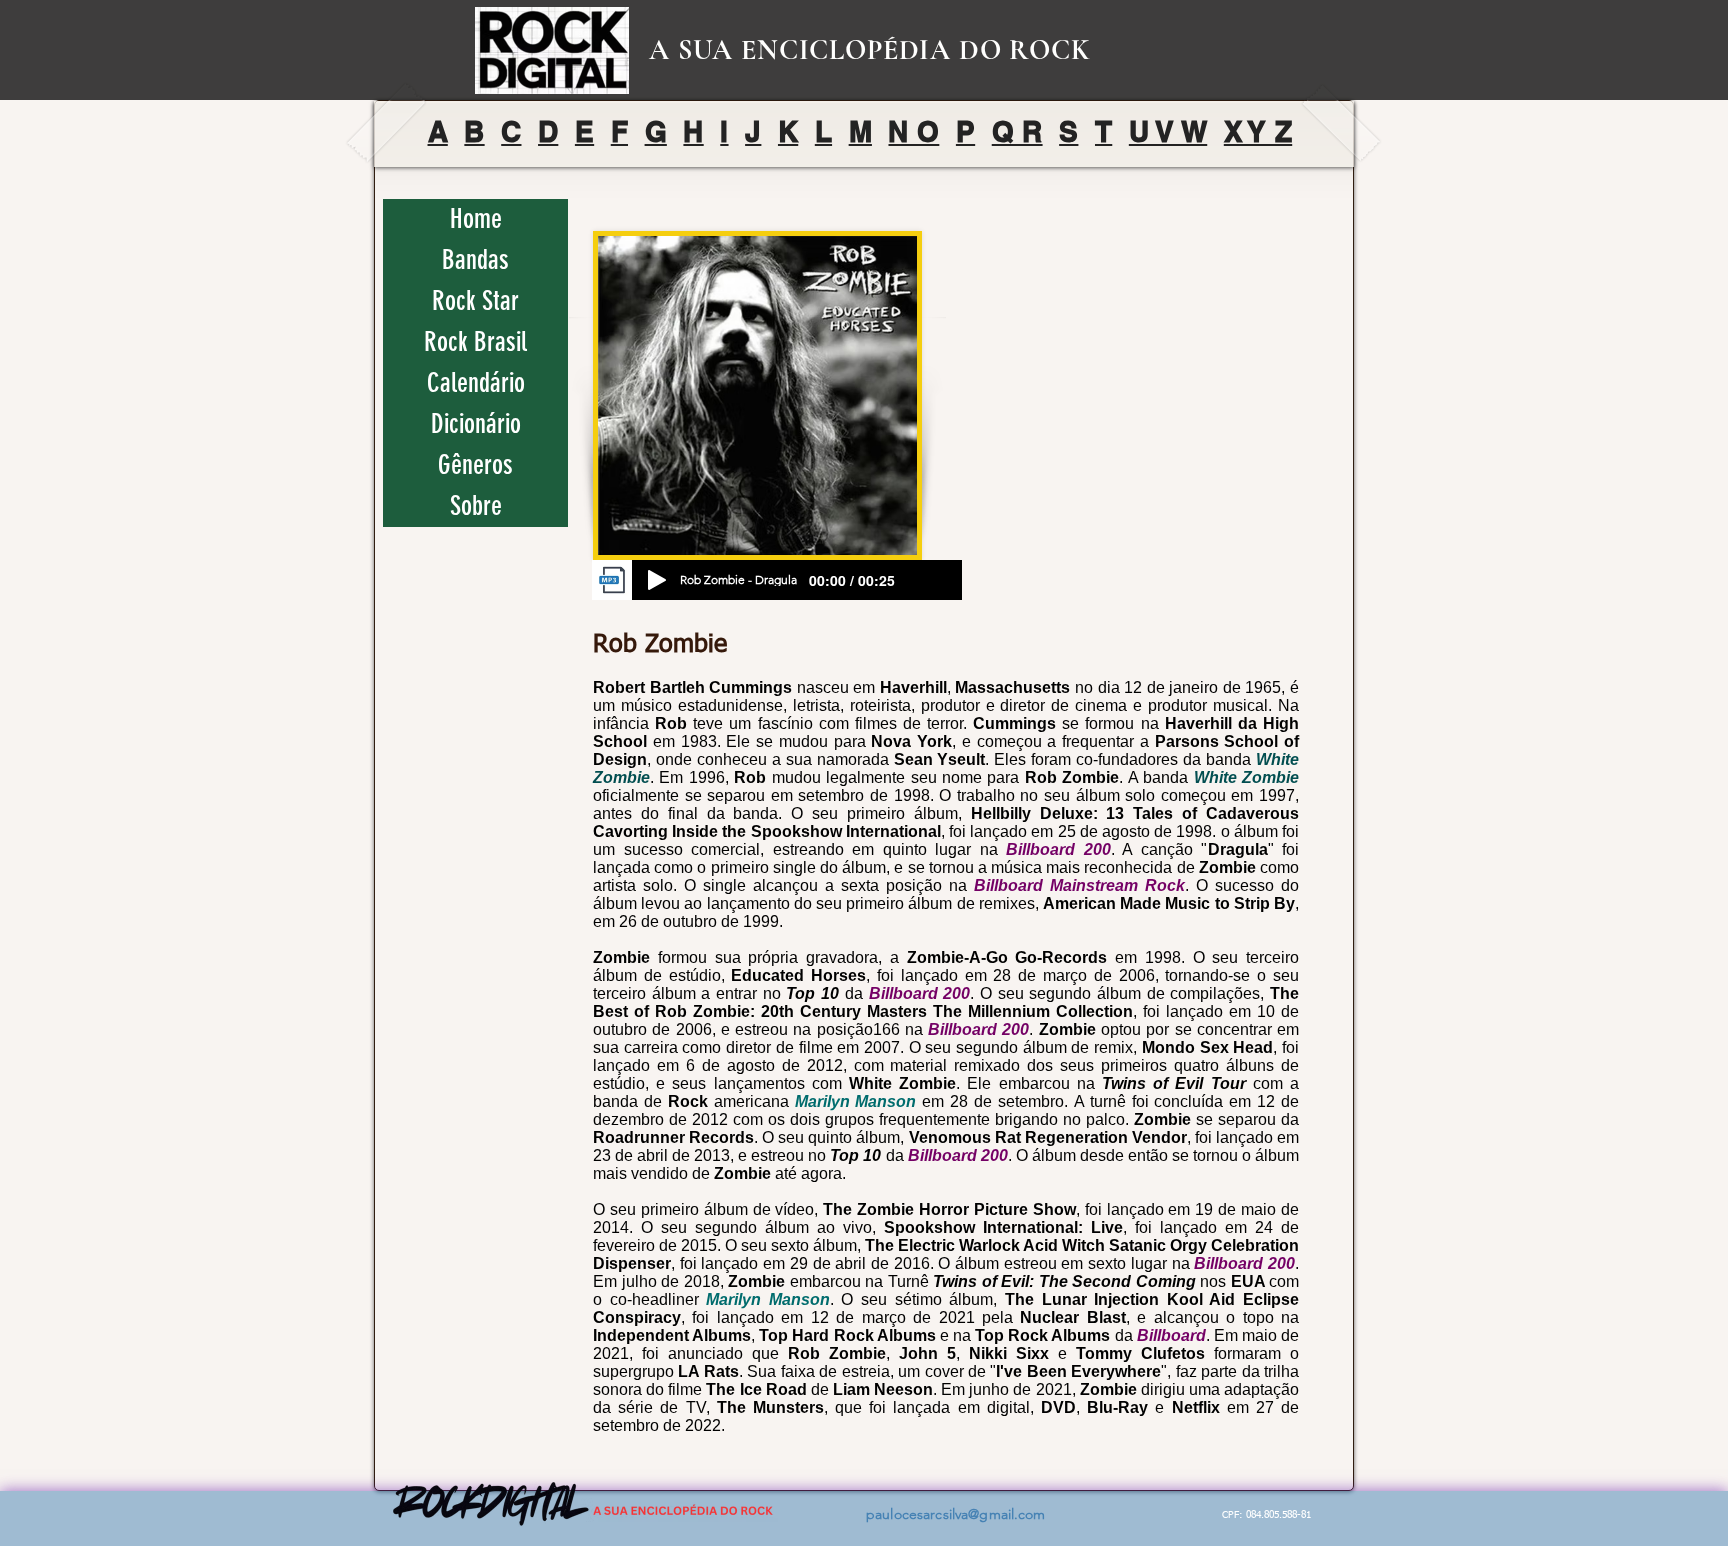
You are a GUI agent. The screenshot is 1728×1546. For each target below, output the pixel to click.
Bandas (475, 260)
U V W (1168, 131)
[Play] (657, 580)
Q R (1017, 131)
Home (476, 219)
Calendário (476, 383)
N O (913, 131)
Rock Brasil (475, 342)
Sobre (476, 506)
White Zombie (1246, 777)
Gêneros (475, 465)
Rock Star (475, 301)
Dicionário (476, 424)
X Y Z (1258, 131)
